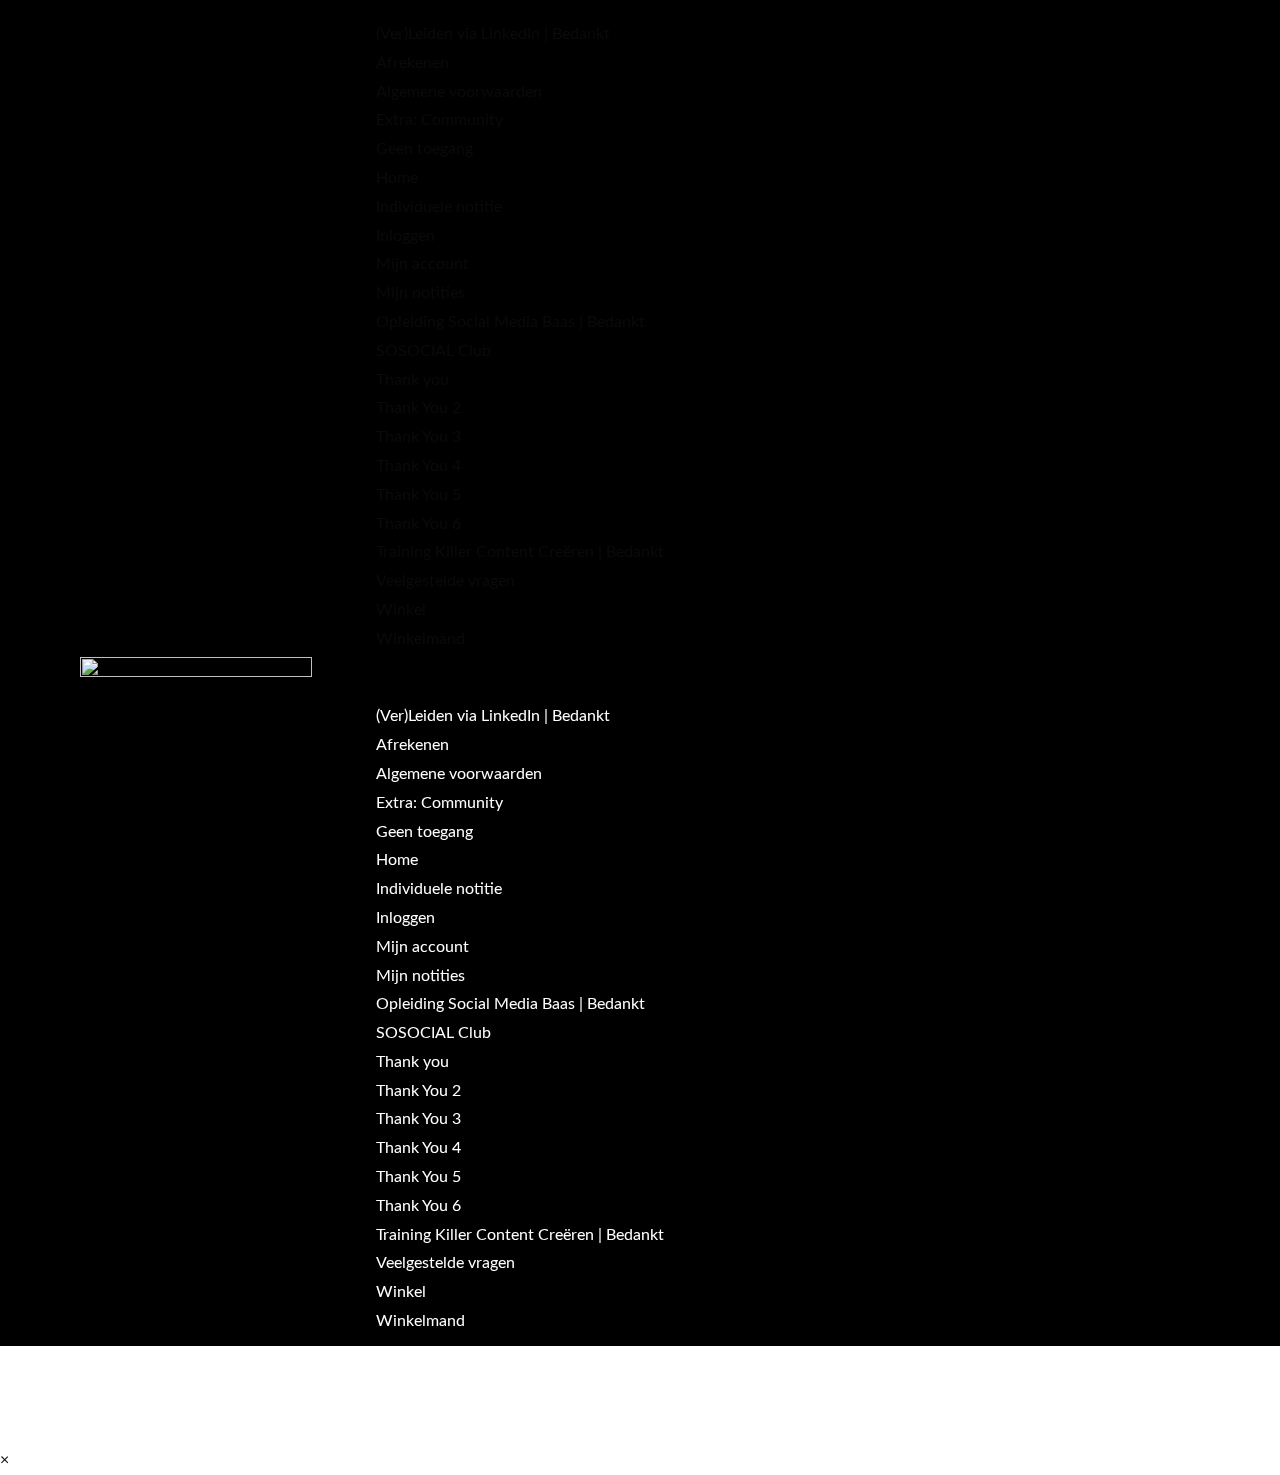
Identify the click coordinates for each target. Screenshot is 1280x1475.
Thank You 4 (418, 466)
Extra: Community (439, 120)
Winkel (401, 610)
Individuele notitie (439, 207)
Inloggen (405, 236)
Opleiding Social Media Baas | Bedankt (510, 322)
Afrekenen (412, 63)
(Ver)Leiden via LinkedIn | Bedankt (493, 34)
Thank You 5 (418, 495)
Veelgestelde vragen (445, 581)
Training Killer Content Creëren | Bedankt (520, 552)
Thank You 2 (418, 408)
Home (397, 178)
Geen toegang (424, 149)
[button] (784, 668)
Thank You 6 (418, 524)
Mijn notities (420, 293)
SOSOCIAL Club (433, 351)
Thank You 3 (418, 437)
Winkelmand (420, 639)
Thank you (412, 380)
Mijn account (422, 264)
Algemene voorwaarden (459, 92)
